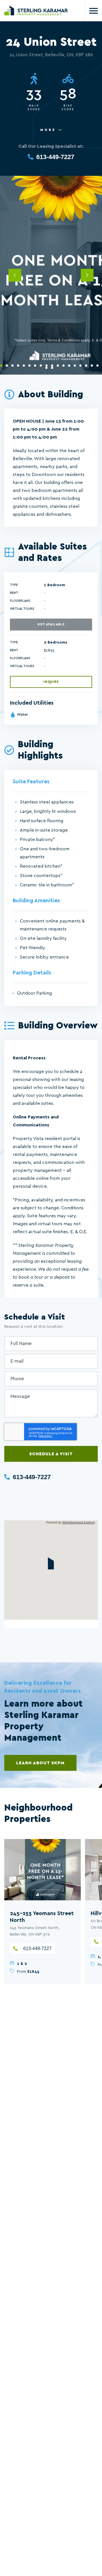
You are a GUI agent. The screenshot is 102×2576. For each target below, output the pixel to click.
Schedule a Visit (51, 1454)
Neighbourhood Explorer (78, 1522)
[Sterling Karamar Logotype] (36, 11)
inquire (51, 682)
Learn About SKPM (40, 1763)
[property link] (42, 1870)
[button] (51, 1563)
